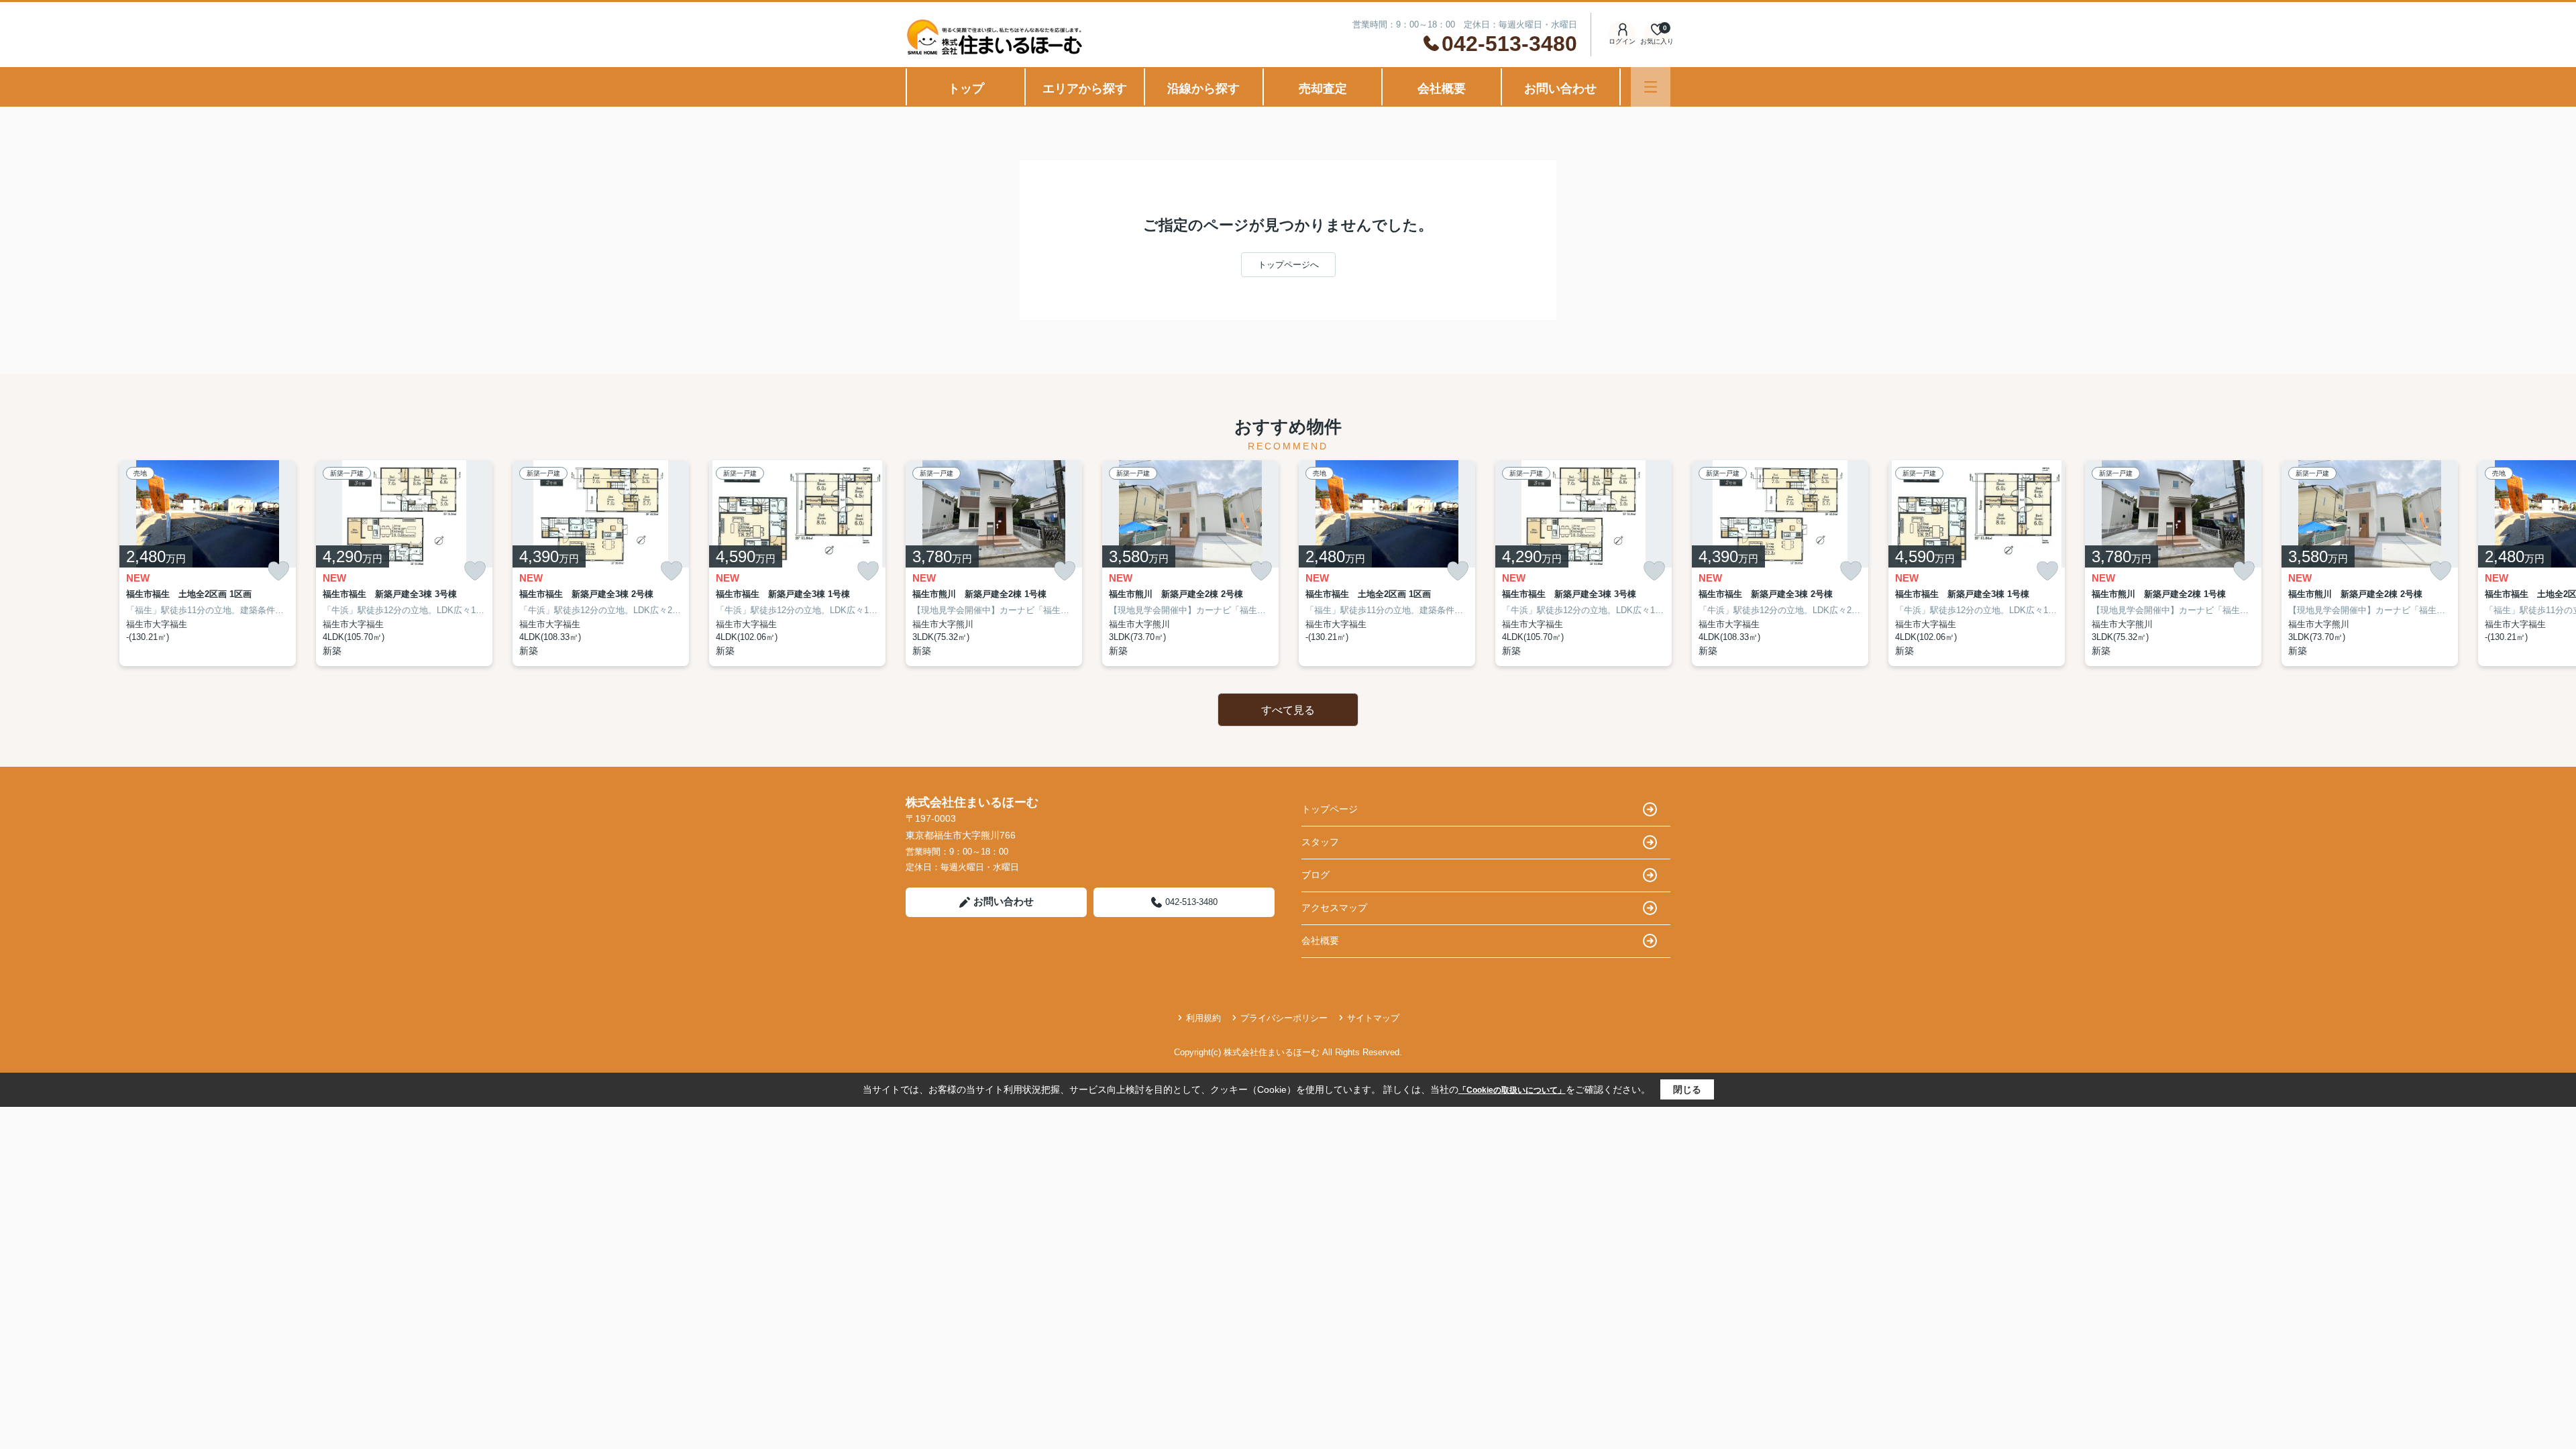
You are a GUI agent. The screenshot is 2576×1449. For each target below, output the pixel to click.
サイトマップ (1373, 1018)
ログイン (1622, 41)
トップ (966, 89)
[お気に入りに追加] (278, 571)
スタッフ (1320, 842)
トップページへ (1288, 265)
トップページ (1330, 809)
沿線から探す (1203, 89)
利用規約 (1203, 1018)
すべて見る (1288, 710)
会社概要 (1442, 89)
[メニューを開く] (1651, 87)
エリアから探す (1085, 89)
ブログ (1316, 875)
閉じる (1687, 1089)
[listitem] (994, 563)
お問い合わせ (1560, 89)
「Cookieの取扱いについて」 (1512, 1090)
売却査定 (1323, 89)
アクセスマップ (1334, 908)
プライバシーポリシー (1284, 1018)
